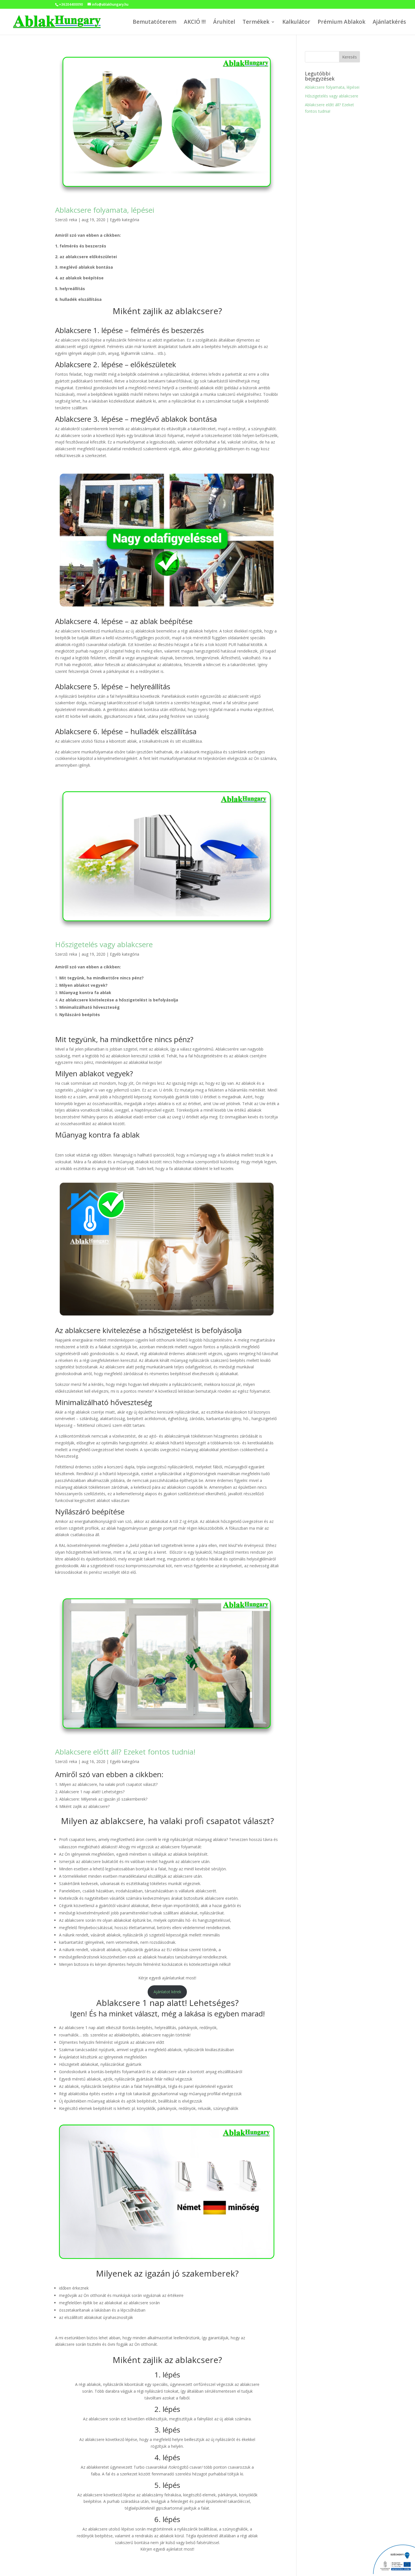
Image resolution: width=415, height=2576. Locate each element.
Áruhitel (224, 23)
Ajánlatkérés (389, 23)
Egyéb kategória (124, 220)
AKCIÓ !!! (195, 23)
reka (73, 220)
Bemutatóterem (155, 23)
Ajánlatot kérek (167, 1992)
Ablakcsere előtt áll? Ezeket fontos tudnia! (125, 1752)
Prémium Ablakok (341, 23)
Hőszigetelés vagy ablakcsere (104, 944)
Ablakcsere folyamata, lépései (105, 210)
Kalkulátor (296, 23)
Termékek (256, 23)
